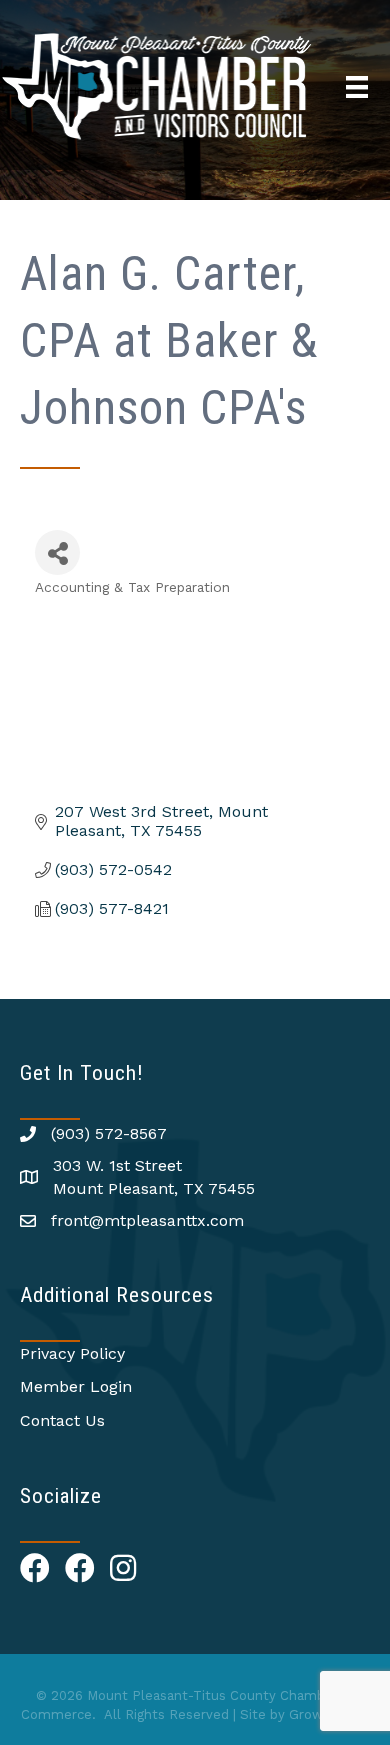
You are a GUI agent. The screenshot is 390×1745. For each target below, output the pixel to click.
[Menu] (357, 87)
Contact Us (62, 1420)
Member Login (76, 1386)
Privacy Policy (72, 1353)
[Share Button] (57, 552)
